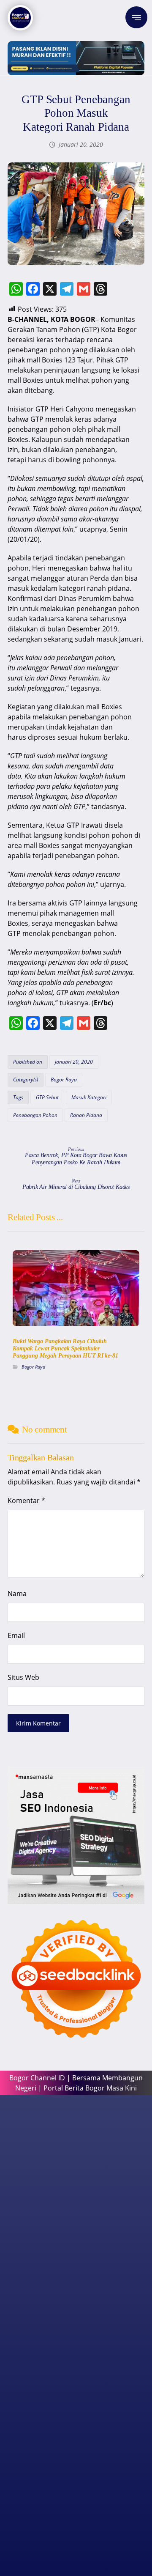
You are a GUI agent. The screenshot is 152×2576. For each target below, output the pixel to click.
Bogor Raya (64, 1080)
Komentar (26, 1501)
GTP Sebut (47, 1097)
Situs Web (23, 1677)
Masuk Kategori (89, 1097)
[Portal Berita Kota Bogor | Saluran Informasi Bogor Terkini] (20, 18)
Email (16, 1635)
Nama (17, 1594)
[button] (136, 17)
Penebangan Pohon (35, 1115)
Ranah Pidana (86, 1115)
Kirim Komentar (38, 1723)
